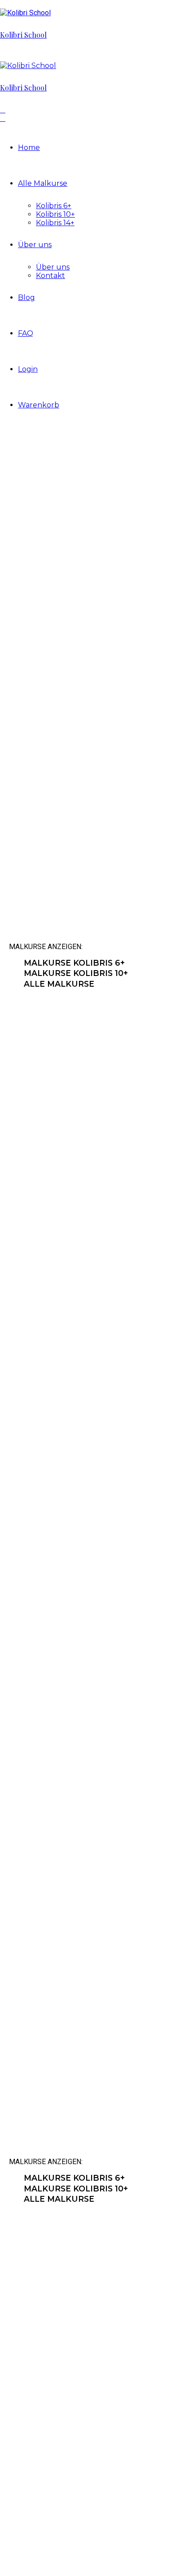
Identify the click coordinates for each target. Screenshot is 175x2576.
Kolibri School (23, 35)
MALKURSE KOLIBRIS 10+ (76, 973)
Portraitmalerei (83, 1743)
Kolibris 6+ (54, 206)
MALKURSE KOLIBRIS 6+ (74, 963)
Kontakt (50, 276)
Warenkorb (39, 405)
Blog (26, 297)
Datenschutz (47, 2499)
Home (29, 148)
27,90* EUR (45, 1530)
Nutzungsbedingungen (62, 2490)
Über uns (35, 245)
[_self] (13, 963)
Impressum (45, 2507)
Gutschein (60, 2021)
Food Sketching (82, 1465)
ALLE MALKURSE (59, 984)
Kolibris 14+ (55, 223)
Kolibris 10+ (55, 214)
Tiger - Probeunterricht (86, 1169)
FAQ (26, 333)
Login (28, 369)
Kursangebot (148, 2376)
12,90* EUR (45, 1808)
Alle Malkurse (43, 183)
